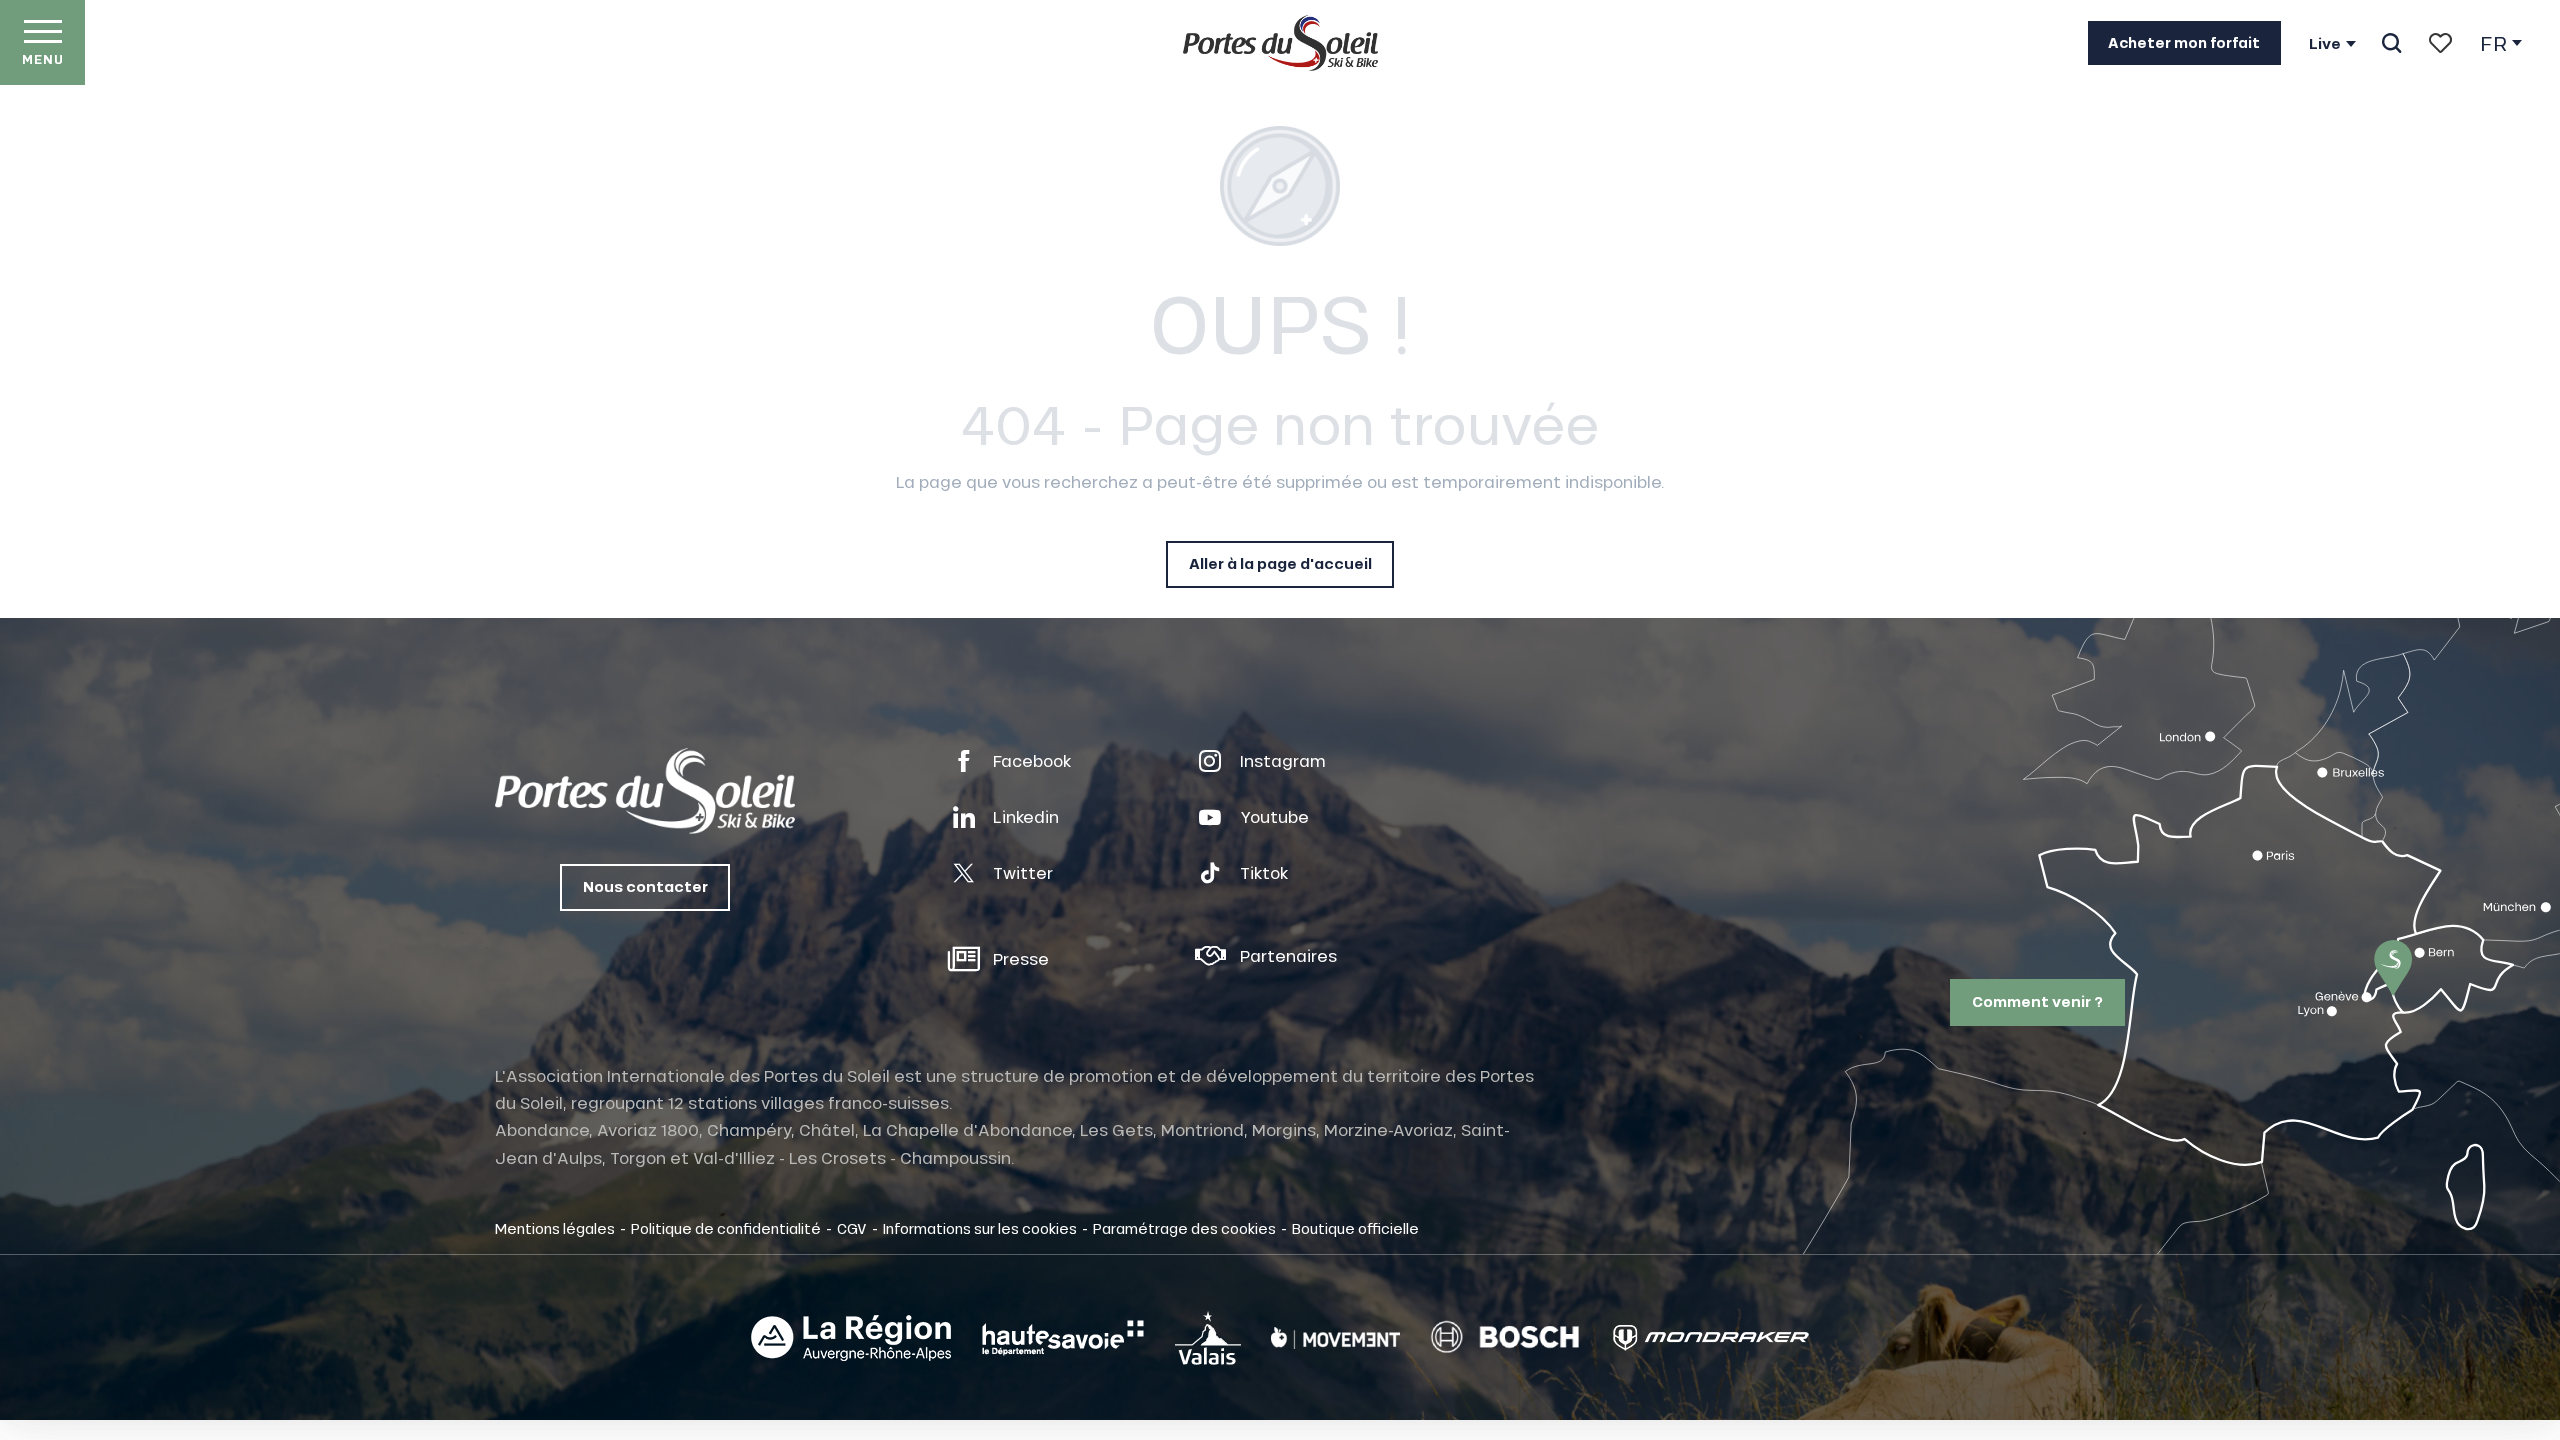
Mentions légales (555, 1228)
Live (2325, 44)
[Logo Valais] (1208, 1337)
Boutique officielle (1355, 1228)
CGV (852, 1228)
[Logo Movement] (1335, 1338)
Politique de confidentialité (726, 1228)
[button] (2391, 43)
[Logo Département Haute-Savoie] (1063, 1338)
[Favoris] (2440, 43)
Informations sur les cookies (980, 1228)
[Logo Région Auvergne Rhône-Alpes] (851, 1338)
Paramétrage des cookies (1184, 1228)
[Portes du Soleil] (1280, 43)
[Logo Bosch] (1505, 1337)
